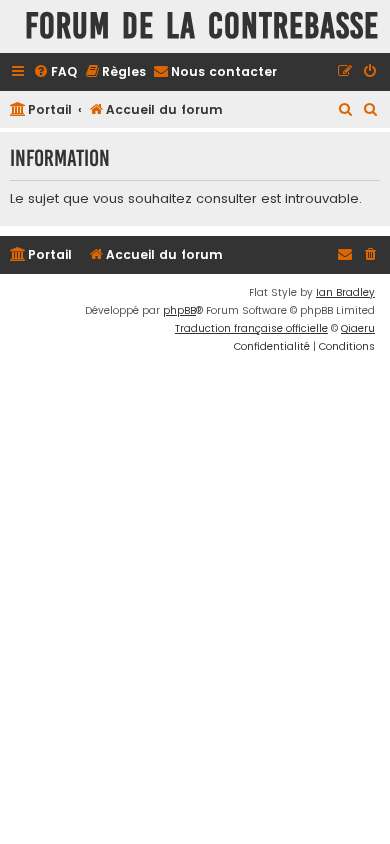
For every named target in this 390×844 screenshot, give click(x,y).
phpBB (179, 310)
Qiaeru (358, 328)
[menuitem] (55, 72)
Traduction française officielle (251, 328)
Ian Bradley (345, 292)
